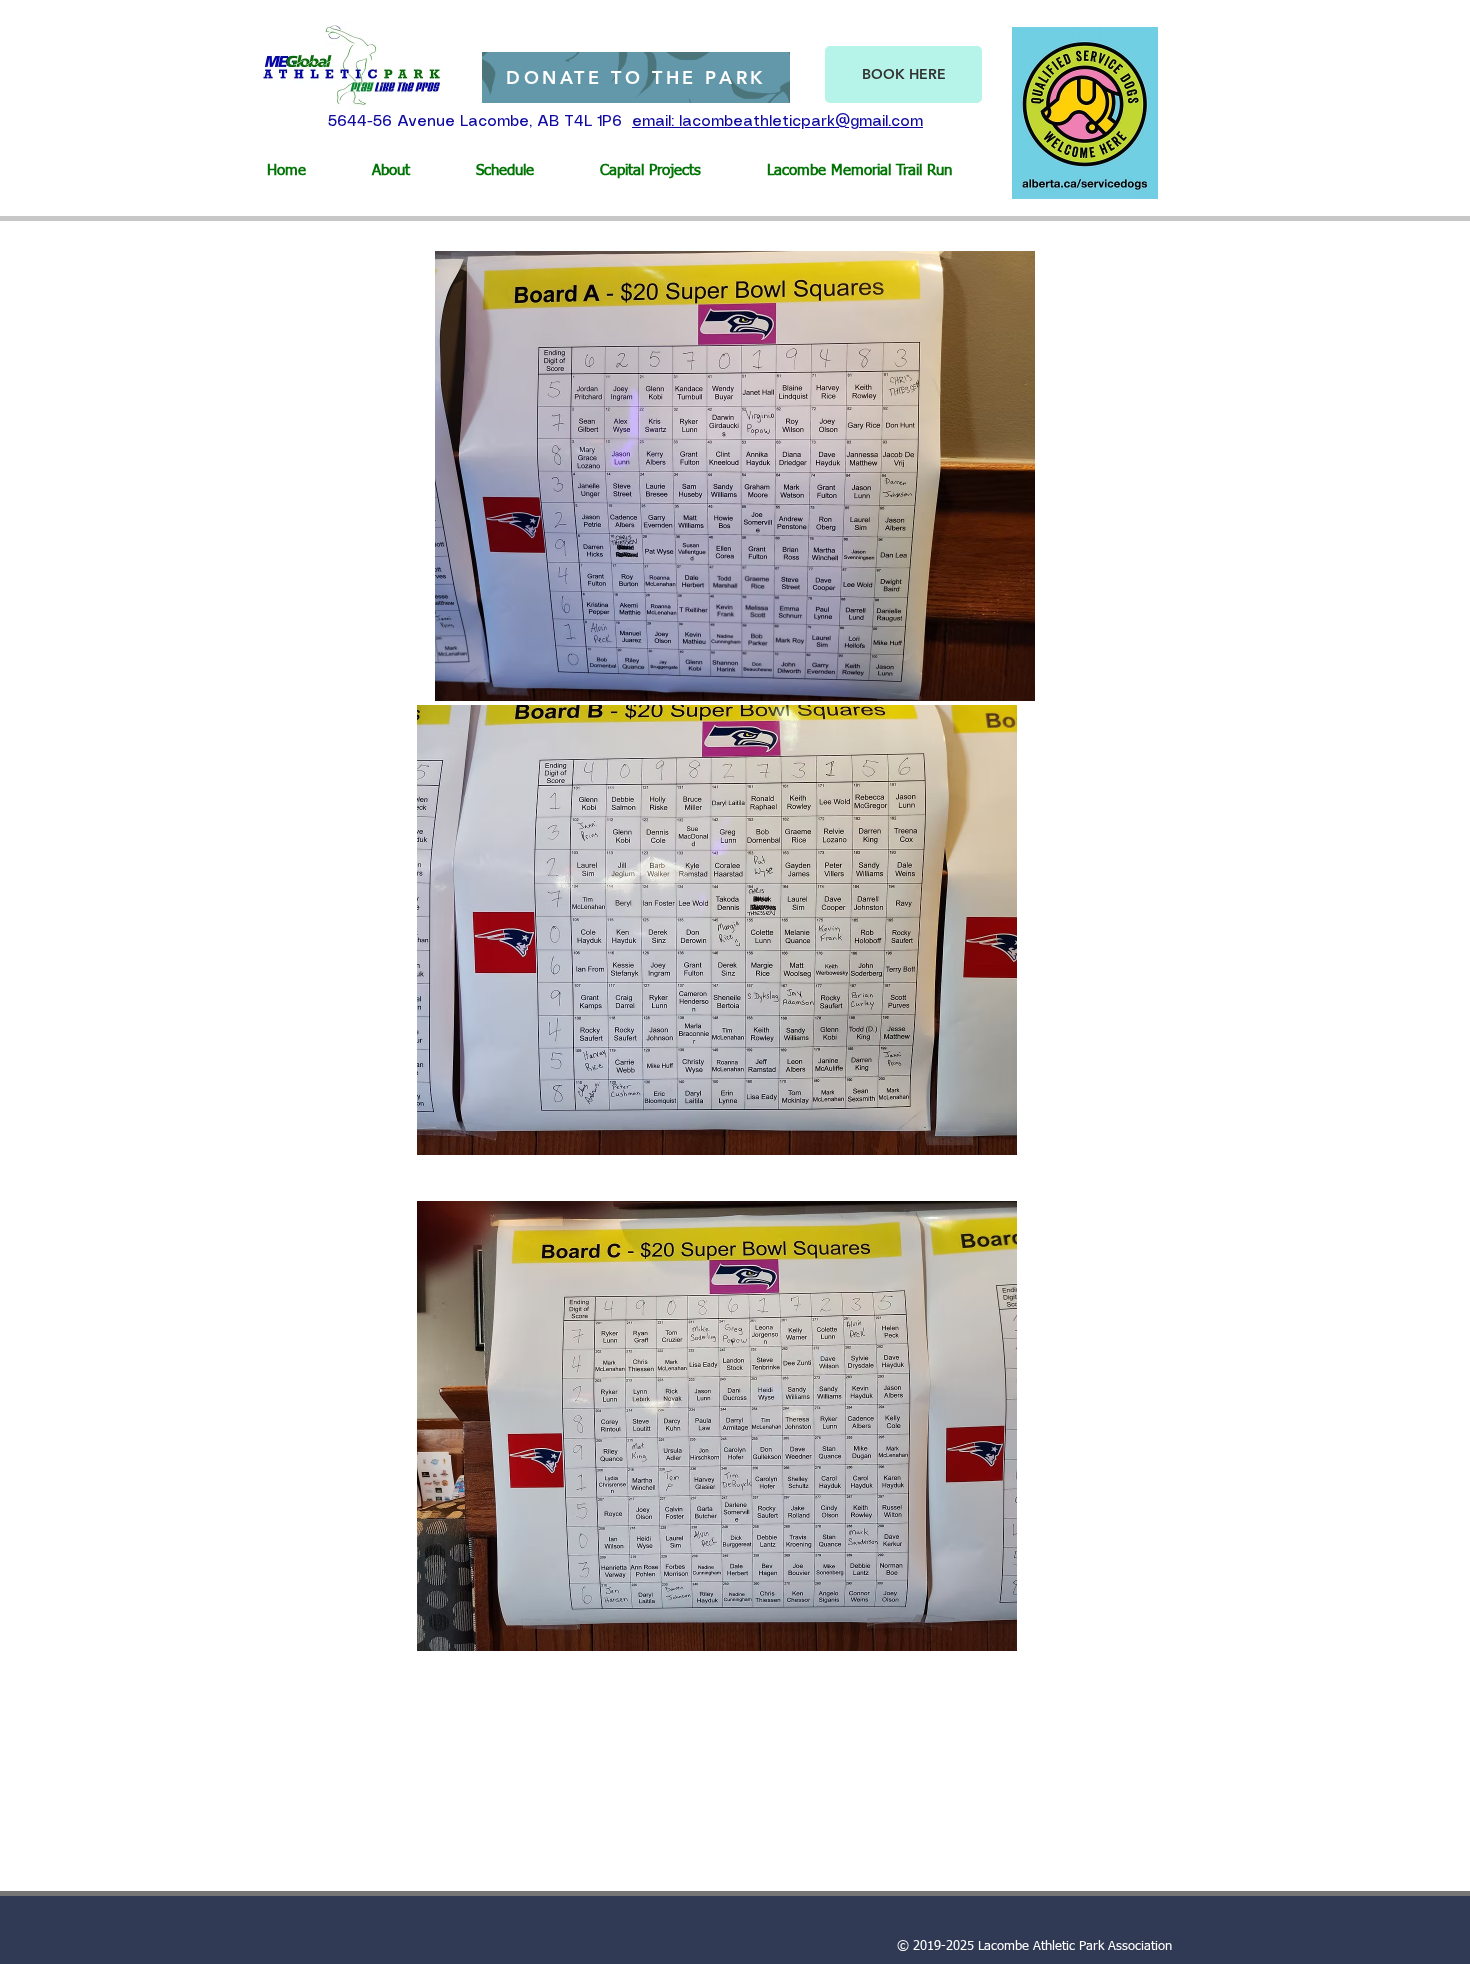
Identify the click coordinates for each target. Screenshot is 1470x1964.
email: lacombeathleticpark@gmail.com (777, 122)
